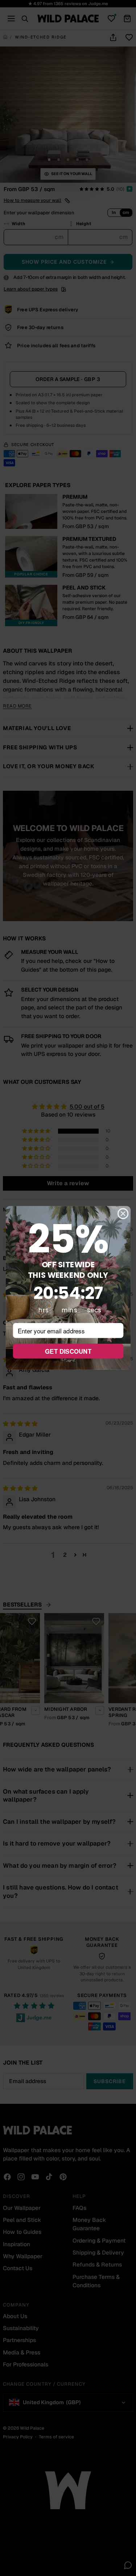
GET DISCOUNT (68, 1351)
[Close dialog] (123, 1214)
